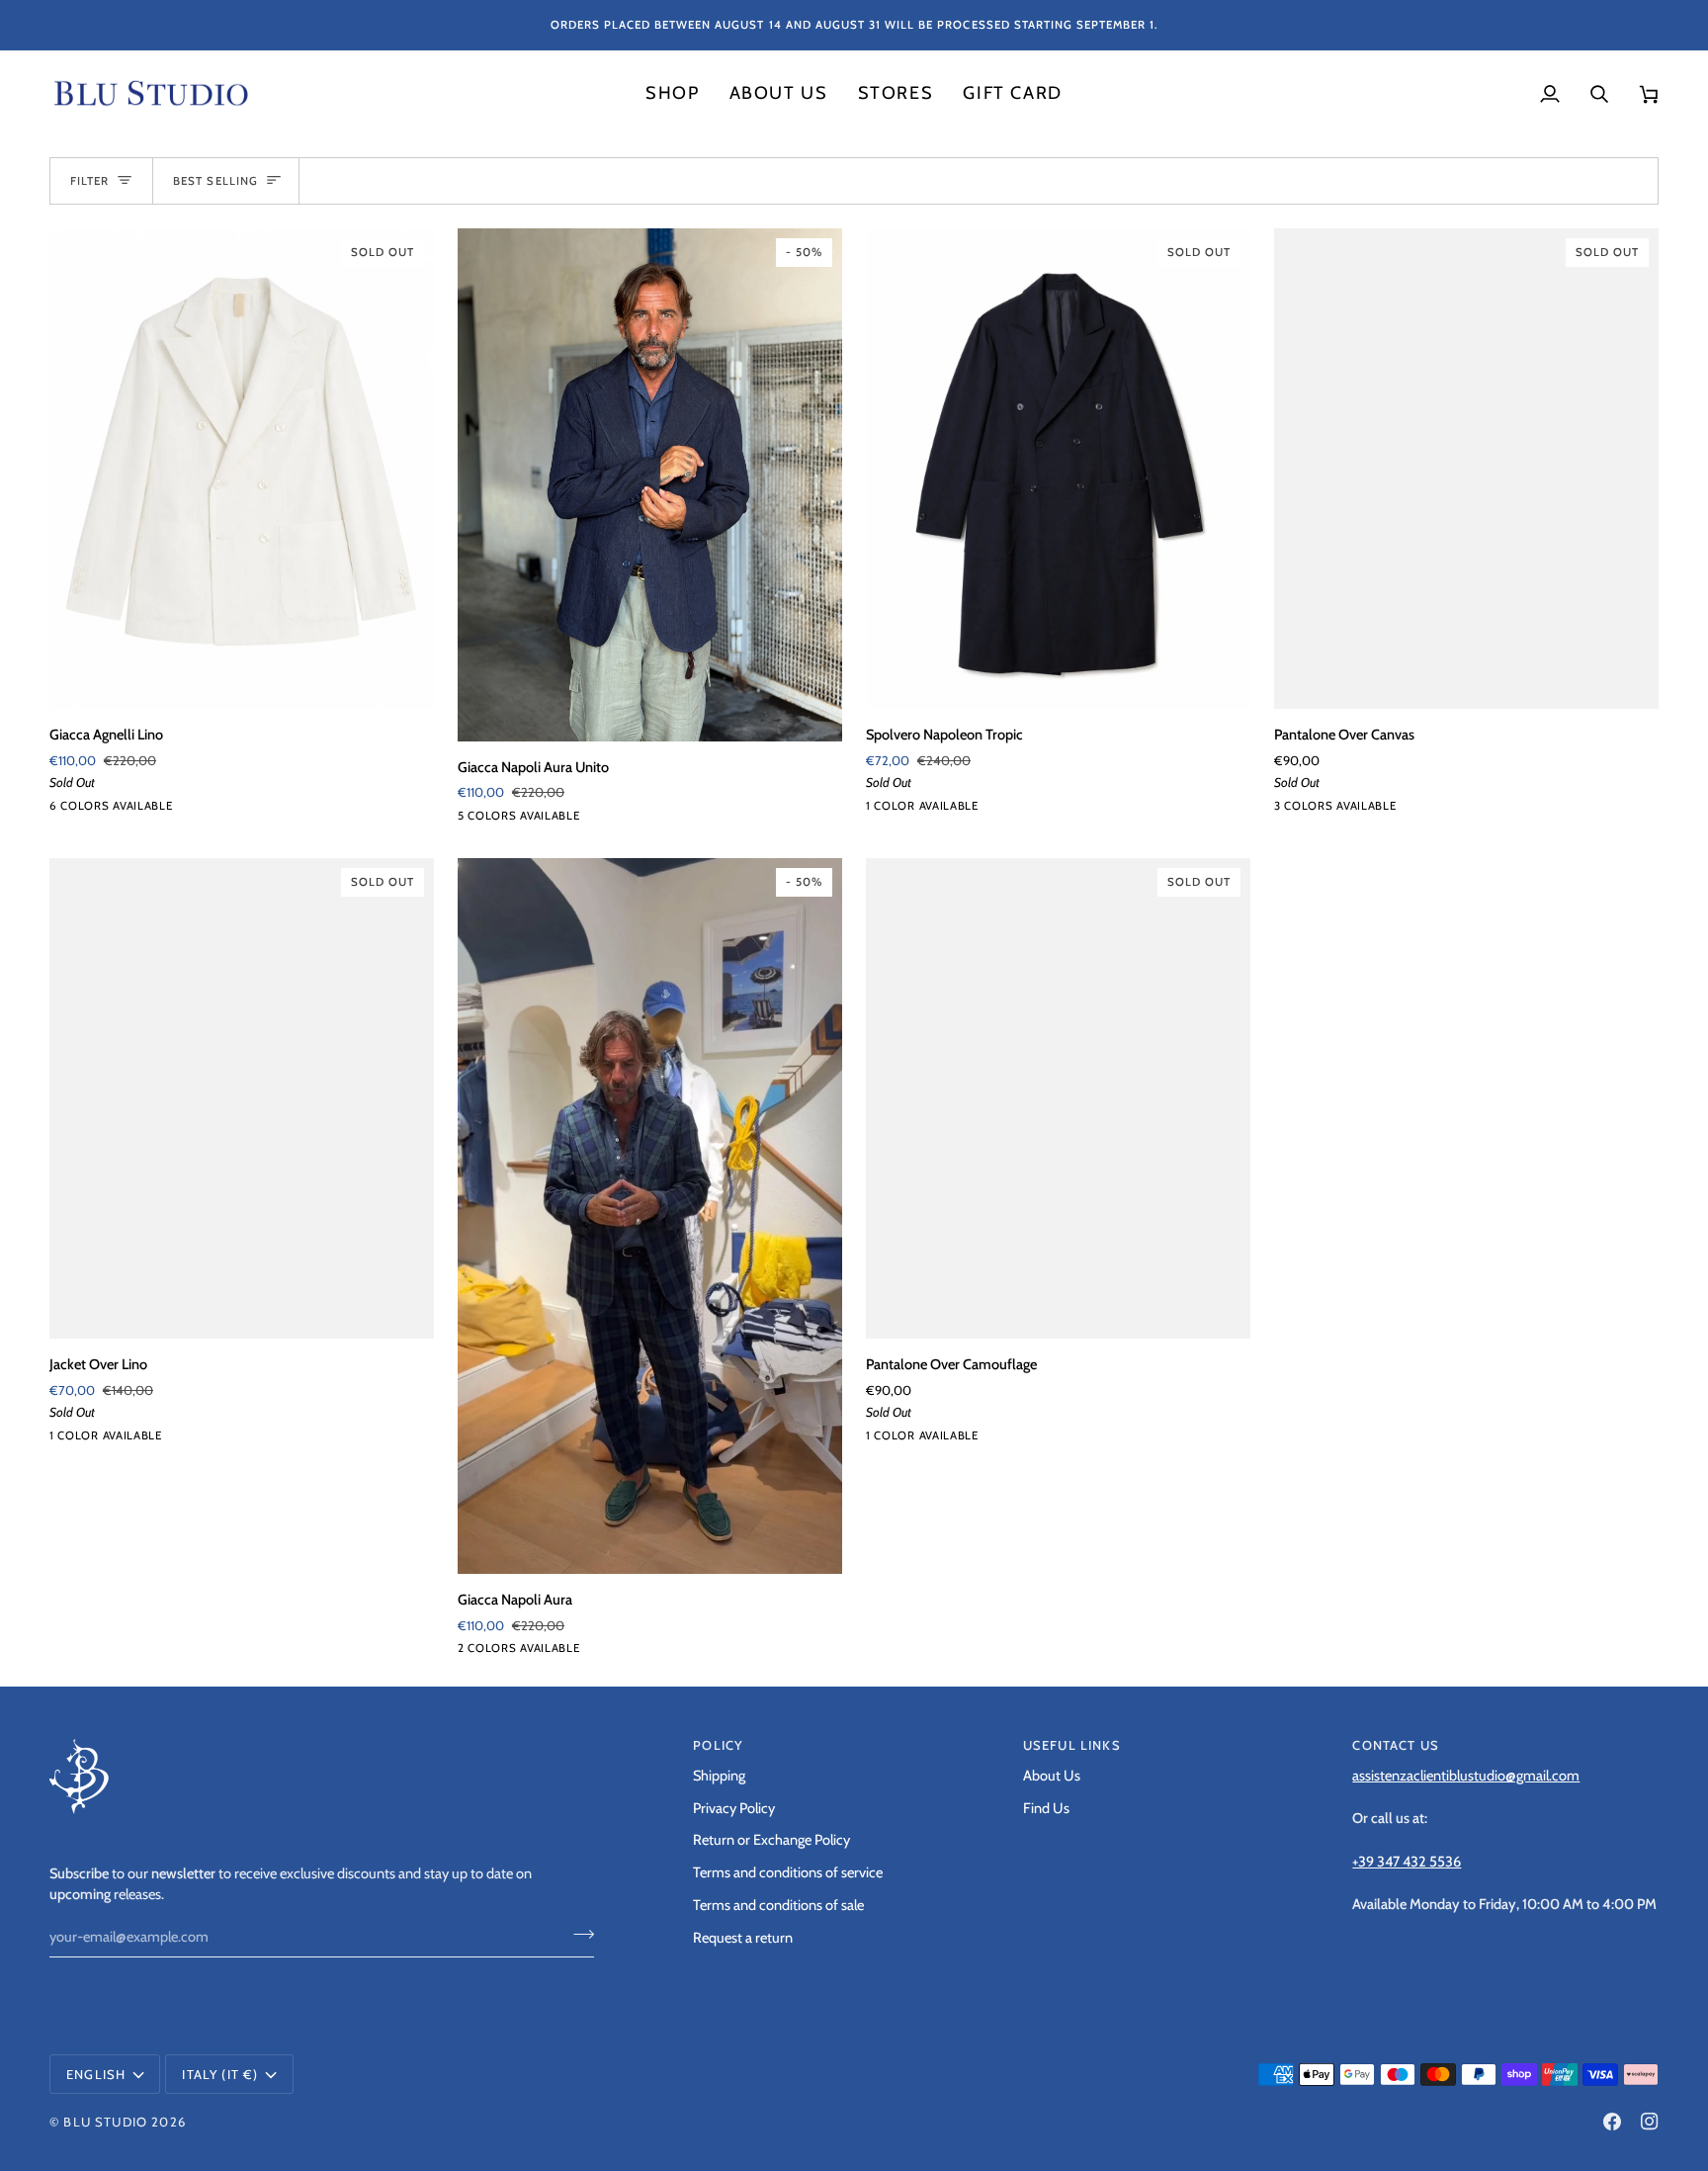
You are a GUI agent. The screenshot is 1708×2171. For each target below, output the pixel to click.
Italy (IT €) (220, 2074)
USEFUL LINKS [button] (1072, 1745)
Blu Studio (105, 2122)
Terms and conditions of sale (778, 1905)
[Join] (578, 1934)
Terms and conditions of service (788, 1872)
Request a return (743, 1938)
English (96, 2074)
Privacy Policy (734, 1808)
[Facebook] (1612, 2122)
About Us (1052, 1776)
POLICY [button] (718, 1745)
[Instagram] (1650, 2122)
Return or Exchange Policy (771, 1840)
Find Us (1046, 1808)
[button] (672, 94)
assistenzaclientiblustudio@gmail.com (1466, 1776)
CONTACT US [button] (1396, 1745)
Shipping (719, 1776)
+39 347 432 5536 (1407, 1862)
